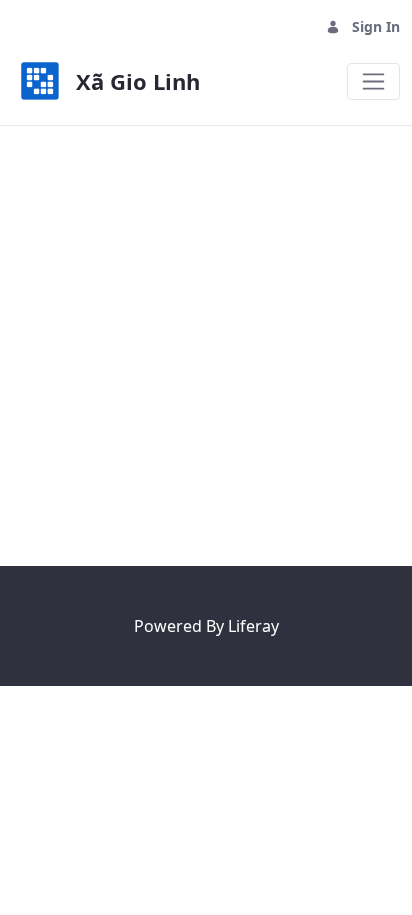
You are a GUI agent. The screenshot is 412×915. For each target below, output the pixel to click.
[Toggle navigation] (373, 81)
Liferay (253, 626)
